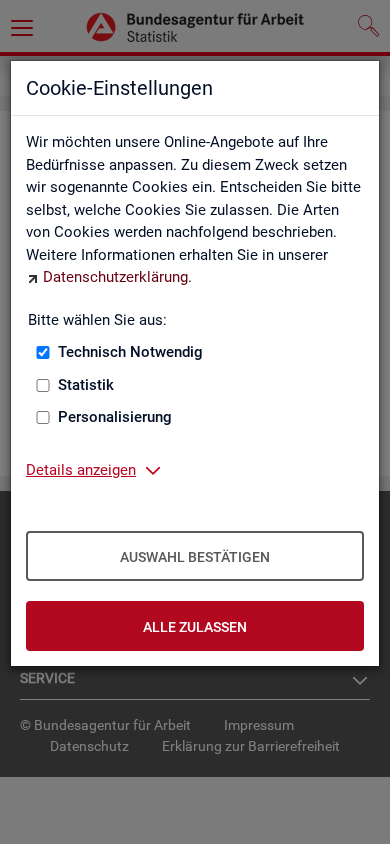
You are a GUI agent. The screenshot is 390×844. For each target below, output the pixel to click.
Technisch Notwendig (130, 352)
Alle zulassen (195, 627)
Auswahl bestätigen (195, 557)
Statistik (86, 385)
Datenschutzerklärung (115, 277)
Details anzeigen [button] (81, 470)
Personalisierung (115, 417)
